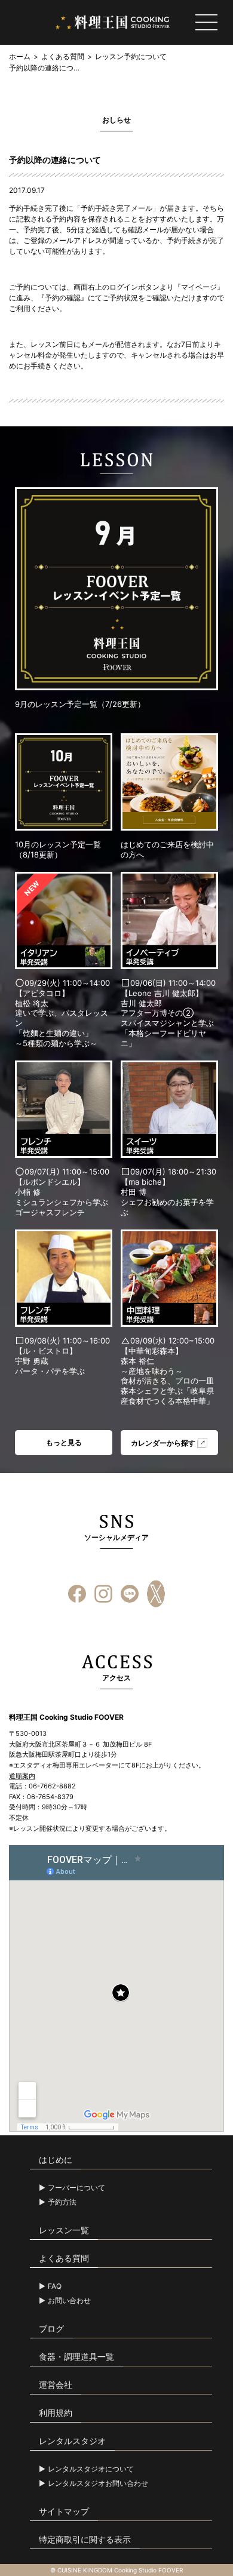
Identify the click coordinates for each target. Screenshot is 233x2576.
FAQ (55, 2286)
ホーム (20, 56)
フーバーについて (76, 2188)
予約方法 (62, 2202)
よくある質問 (63, 56)
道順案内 (22, 1776)
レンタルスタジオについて (91, 2469)
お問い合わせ (69, 2301)
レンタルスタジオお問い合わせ (98, 2483)
